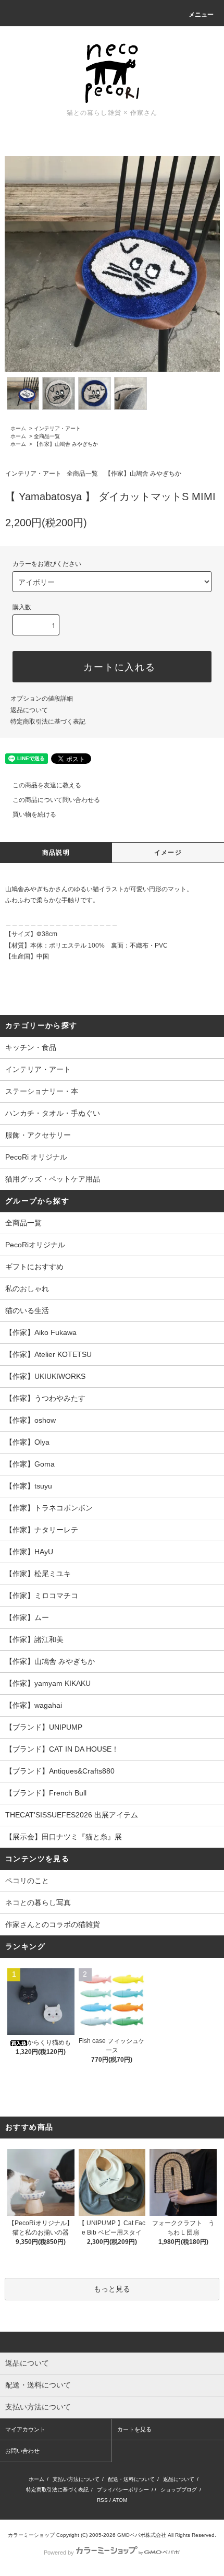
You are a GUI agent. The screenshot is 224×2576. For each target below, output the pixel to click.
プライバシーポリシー (123, 2490)
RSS (102, 2500)
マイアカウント (25, 2429)
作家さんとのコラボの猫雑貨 (53, 1924)
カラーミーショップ (31, 2535)
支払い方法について (76, 2479)
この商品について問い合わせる (56, 800)
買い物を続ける (34, 814)
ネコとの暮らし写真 (38, 1903)
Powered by (59, 2553)
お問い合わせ (22, 2451)
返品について (29, 710)
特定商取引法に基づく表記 (48, 722)
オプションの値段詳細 (42, 699)
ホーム (18, 428)
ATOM (120, 2500)
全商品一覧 (47, 436)
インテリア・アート (57, 428)
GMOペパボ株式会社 (142, 2535)
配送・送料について (131, 2479)
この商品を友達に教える (47, 785)
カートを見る (134, 2429)
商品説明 (56, 853)
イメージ (168, 853)
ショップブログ (179, 2490)
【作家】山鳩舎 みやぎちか (66, 444)
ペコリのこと (27, 1881)
